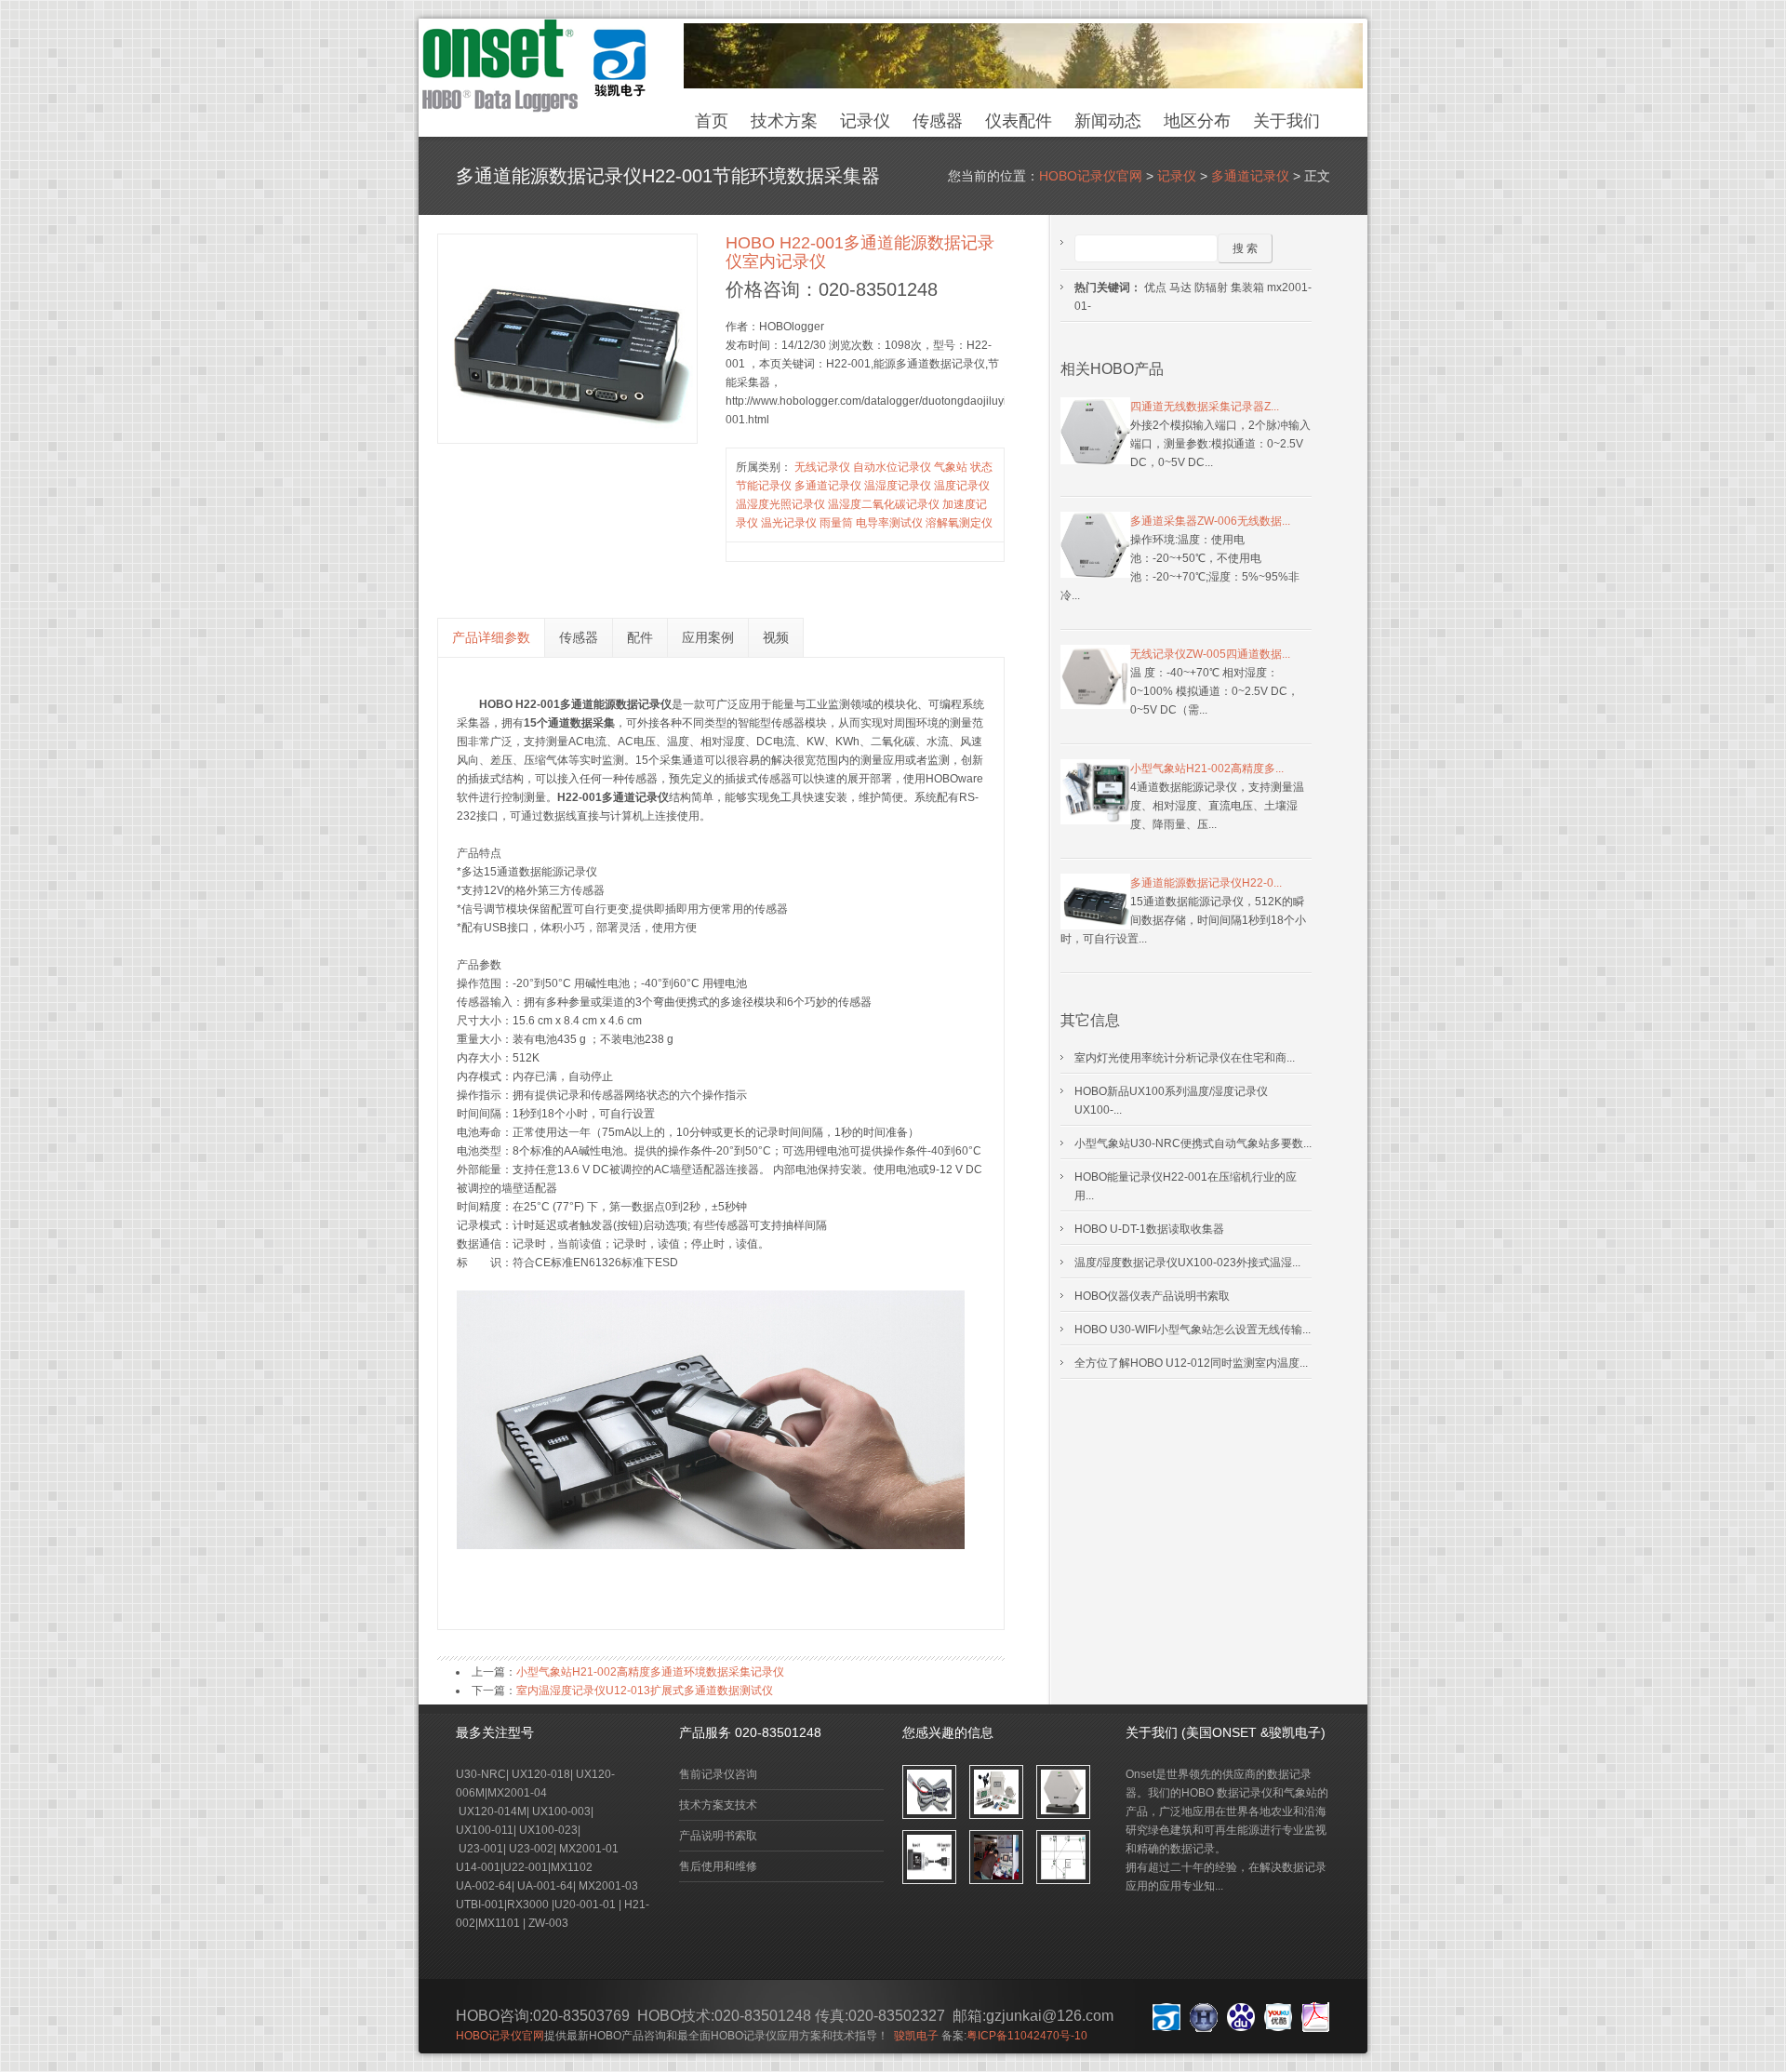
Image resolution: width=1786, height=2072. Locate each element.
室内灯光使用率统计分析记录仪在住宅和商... (1185, 1058)
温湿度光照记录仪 (780, 504)
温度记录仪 (962, 486)
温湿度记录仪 (898, 486)
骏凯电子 (916, 2036)
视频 (776, 637)
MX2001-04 (519, 1793)
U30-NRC (481, 1774)
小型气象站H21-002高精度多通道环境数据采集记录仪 (650, 1672)
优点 (1155, 287)
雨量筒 (836, 523)
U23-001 (481, 1849)
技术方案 (784, 121)
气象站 (951, 467)
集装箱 (1247, 287)
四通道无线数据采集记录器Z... (1205, 407)
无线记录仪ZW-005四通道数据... (1210, 654)
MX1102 (572, 1867)
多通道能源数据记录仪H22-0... (1206, 883)
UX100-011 (485, 1830)
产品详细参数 (491, 637)
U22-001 (526, 1867)
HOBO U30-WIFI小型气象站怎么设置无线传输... (1193, 1330)
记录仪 (865, 121)
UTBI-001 (480, 1905)
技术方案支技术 (718, 1805)
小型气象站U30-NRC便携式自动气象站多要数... (1193, 1143)
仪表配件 (1019, 121)
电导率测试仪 (889, 523)
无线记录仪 (822, 467)
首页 (712, 121)
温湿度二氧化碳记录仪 (884, 504)
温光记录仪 (789, 523)
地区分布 (1197, 121)
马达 (1180, 287)
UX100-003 (561, 1811)
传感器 (938, 121)
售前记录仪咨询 (718, 1774)
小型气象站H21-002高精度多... (1207, 769)
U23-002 (531, 1849)
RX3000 (528, 1905)
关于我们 (1286, 121)
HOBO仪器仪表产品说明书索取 (1152, 1296)
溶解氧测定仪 (959, 523)
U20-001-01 (585, 1905)
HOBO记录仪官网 (1091, 176)
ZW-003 (548, 1923)
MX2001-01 (589, 1849)
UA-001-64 (544, 1886)
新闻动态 (1108, 121)
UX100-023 (548, 1830)
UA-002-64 (484, 1886)
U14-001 (478, 1867)
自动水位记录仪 (892, 467)
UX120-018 (541, 1774)
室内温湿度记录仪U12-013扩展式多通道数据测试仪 (645, 1691)
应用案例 (708, 637)
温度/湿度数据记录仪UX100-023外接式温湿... (1187, 1263)
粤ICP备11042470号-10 (1027, 2036)
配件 (640, 637)
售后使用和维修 (718, 1866)
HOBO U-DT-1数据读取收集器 (1149, 1229)
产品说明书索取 (718, 1836)
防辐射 (1211, 287)
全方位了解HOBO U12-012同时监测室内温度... (1191, 1363)
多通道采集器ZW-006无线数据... (1210, 521)
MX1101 (499, 1923)
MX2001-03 (608, 1886)
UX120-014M (491, 1811)
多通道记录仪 (1250, 176)
